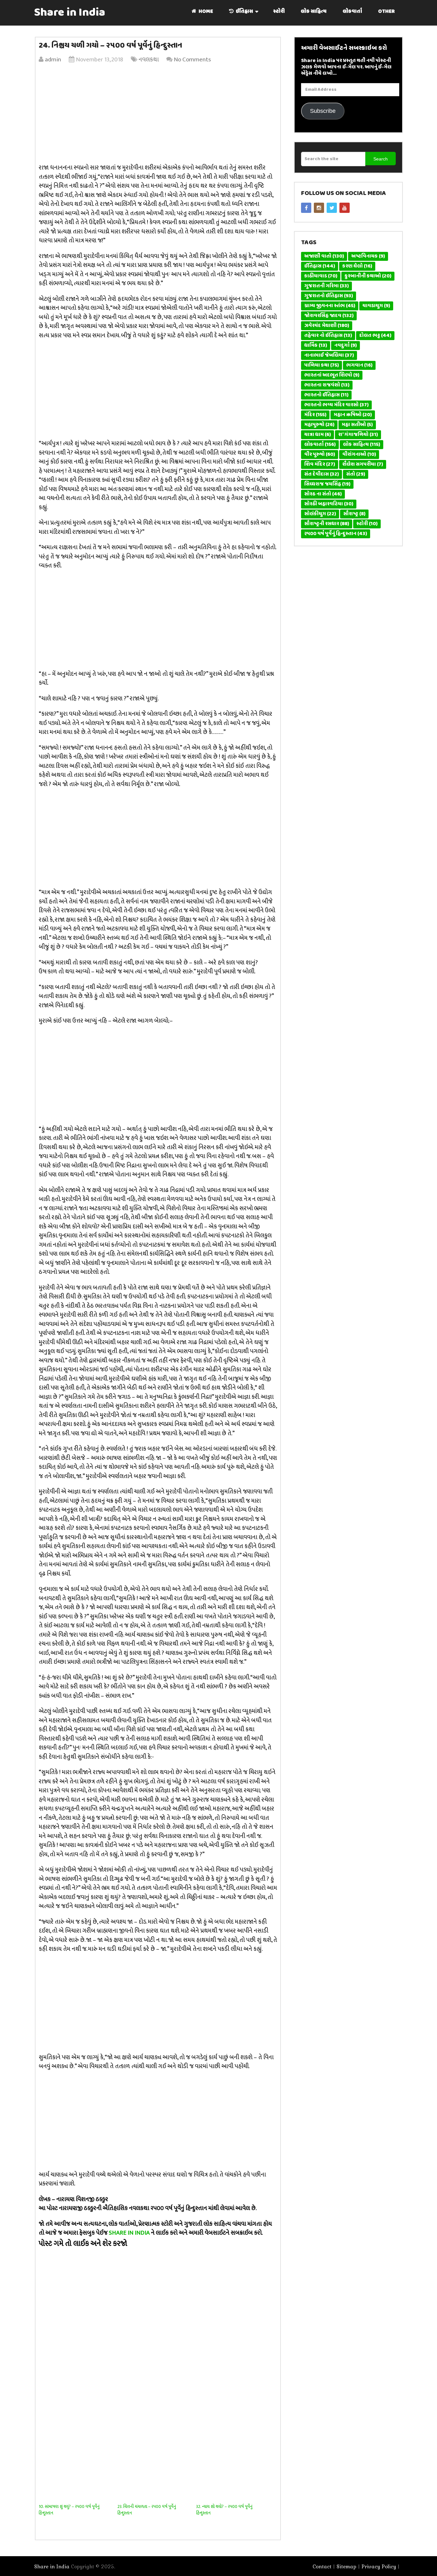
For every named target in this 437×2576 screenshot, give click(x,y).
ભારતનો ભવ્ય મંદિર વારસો (336, 405)
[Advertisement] (158, 115)
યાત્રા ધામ (318, 435)
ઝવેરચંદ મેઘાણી (327, 326)
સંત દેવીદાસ (322, 474)
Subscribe (323, 111)
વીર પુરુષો (320, 455)
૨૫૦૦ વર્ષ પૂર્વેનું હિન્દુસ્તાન (336, 534)
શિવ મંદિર (320, 464)
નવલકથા (149, 60)
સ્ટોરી (279, 12)
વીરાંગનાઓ (359, 455)
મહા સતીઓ (357, 425)
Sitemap (346, 2566)
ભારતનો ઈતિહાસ (326, 395)
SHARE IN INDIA (129, 2233)
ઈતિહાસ (244, 12)
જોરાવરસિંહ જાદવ (329, 316)
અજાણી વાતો (324, 256)
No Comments (192, 60)
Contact (322, 2566)
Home (205, 12)
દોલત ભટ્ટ (375, 336)
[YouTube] (345, 208)
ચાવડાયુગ (376, 306)
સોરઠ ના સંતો (323, 494)
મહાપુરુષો (319, 425)
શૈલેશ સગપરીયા (363, 464)
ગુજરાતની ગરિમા (326, 286)
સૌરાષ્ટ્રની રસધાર (327, 524)
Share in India (70, 13)
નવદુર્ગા (346, 346)
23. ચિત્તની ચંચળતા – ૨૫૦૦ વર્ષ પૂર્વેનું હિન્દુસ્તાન (147, 2510)
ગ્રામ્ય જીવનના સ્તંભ (330, 306)
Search (381, 159)
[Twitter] (332, 208)
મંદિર (315, 415)
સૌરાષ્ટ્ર (354, 514)
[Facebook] (306, 208)
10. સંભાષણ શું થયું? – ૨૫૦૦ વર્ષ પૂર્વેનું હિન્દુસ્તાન (69, 2510)
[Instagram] (319, 208)
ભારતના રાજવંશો (327, 385)
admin (53, 60)
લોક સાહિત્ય (314, 12)
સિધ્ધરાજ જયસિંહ (327, 484)
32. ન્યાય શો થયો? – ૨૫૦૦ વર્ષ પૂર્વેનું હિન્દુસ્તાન (224, 2510)
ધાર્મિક (316, 346)
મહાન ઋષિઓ (353, 415)
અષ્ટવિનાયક (368, 256)
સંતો (356, 474)
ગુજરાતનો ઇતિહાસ (329, 296)
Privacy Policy (379, 2566)
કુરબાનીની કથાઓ (368, 276)
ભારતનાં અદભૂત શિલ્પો (332, 375)
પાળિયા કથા (322, 365)
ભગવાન (359, 365)
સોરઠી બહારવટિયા (329, 504)
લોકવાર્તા (352, 12)
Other (386, 12)
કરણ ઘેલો (357, 266)
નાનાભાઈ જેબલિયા (329, 355)
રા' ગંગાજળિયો (358, 435)
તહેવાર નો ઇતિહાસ (328, 336)
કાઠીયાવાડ (321, 276)
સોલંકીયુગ (320, 514)
